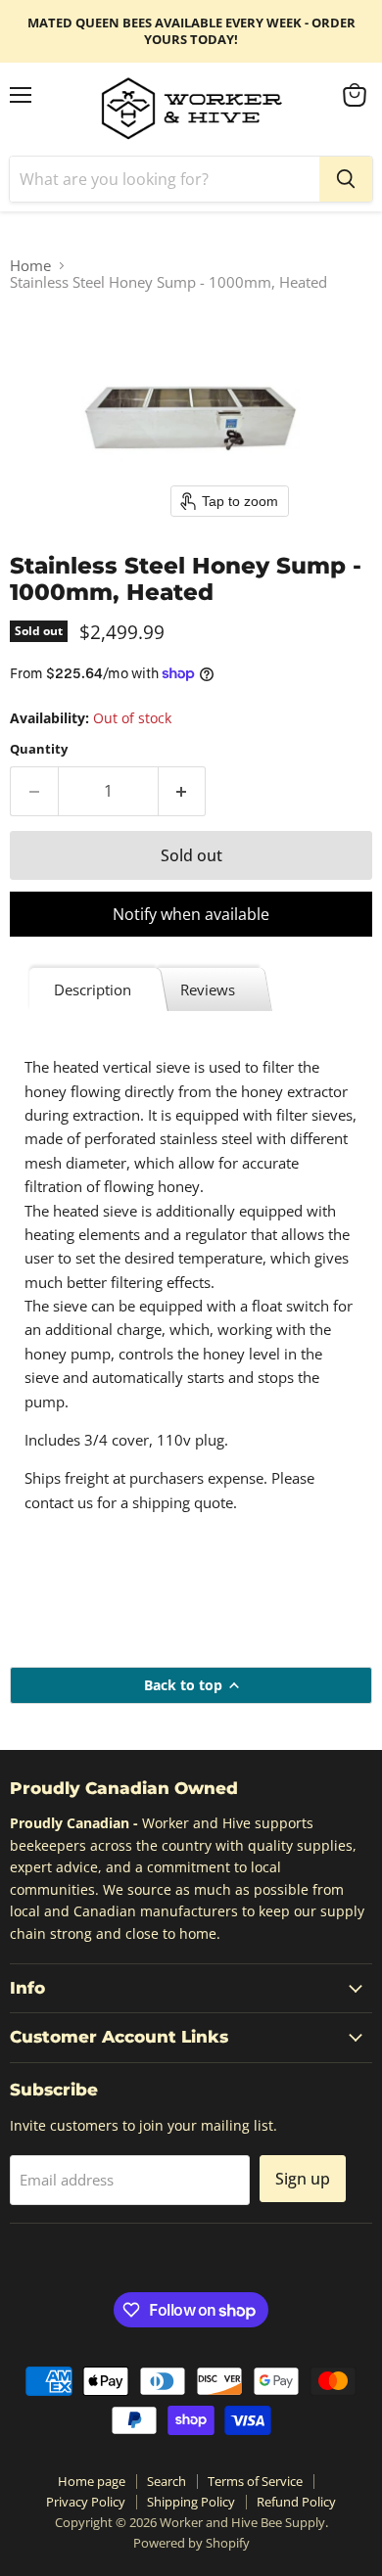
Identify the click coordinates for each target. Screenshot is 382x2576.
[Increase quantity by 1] (183, 791)
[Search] (346, 179)
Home (30, 266)
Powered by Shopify (191, 2543)
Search (167, 2481)
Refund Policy (296, 2502)
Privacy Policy (86, 2502)
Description (93, 989)
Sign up (303, 2179)
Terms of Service (255, 2481)
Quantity (39, 749)
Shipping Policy (191, 2502)
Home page (92, 2481)
